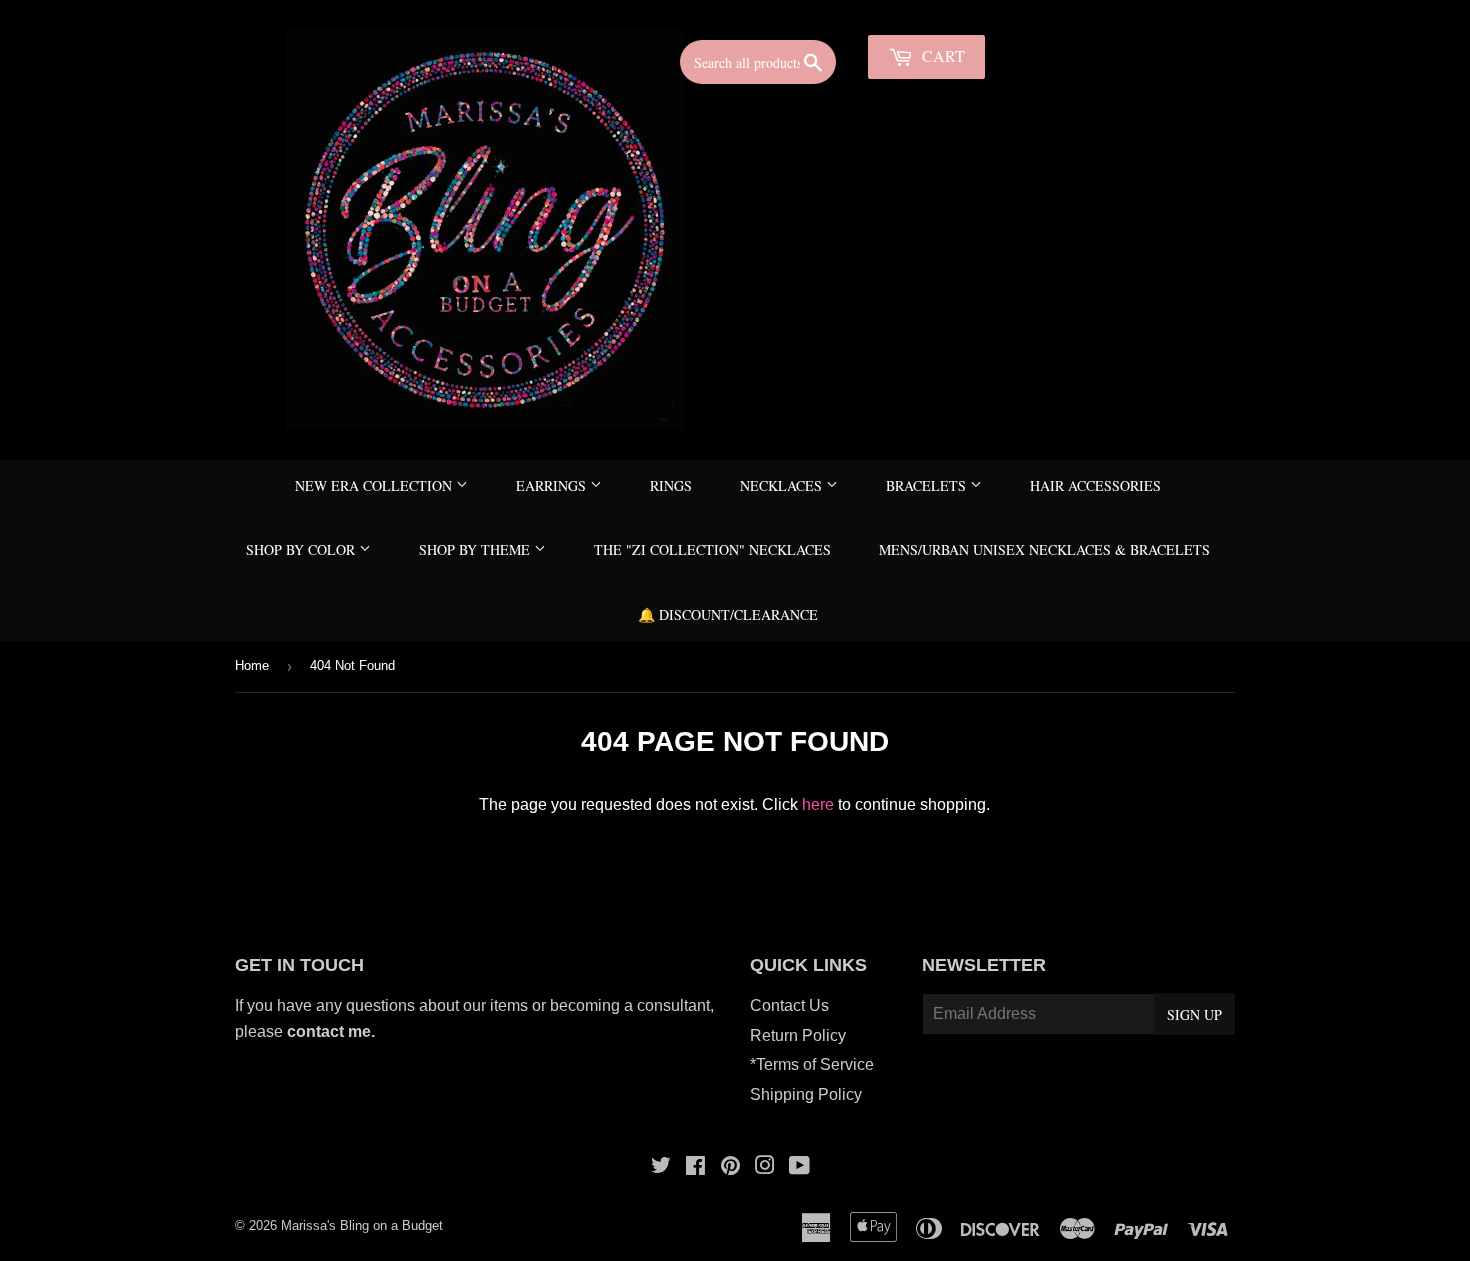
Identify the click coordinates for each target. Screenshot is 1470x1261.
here (818, 804)
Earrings (553, 485)
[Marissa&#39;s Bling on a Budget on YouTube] (799, 1167)
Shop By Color (302, 549)
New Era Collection (375, 485)
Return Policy (798, 1035)
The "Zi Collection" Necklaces (712, 549)
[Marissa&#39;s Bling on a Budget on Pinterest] (730, 1167)
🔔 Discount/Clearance (728, 614)
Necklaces (783, 485)
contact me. (333, 1031)
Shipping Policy (806, 1094)
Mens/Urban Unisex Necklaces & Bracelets (1044, 549)
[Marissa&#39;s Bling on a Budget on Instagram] (765, 1167)
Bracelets (928, 485)
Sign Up (1194, 1014)
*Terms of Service (812, 1064)
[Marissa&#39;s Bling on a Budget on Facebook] (695, 1167)
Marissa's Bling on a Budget (362, 1225)
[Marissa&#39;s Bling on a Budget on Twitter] (661, 1167)
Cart (941, 55)
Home (252, 665)
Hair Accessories (1095, 485)
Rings (671, 485)
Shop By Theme (476, 549)
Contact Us (789, 1005)
